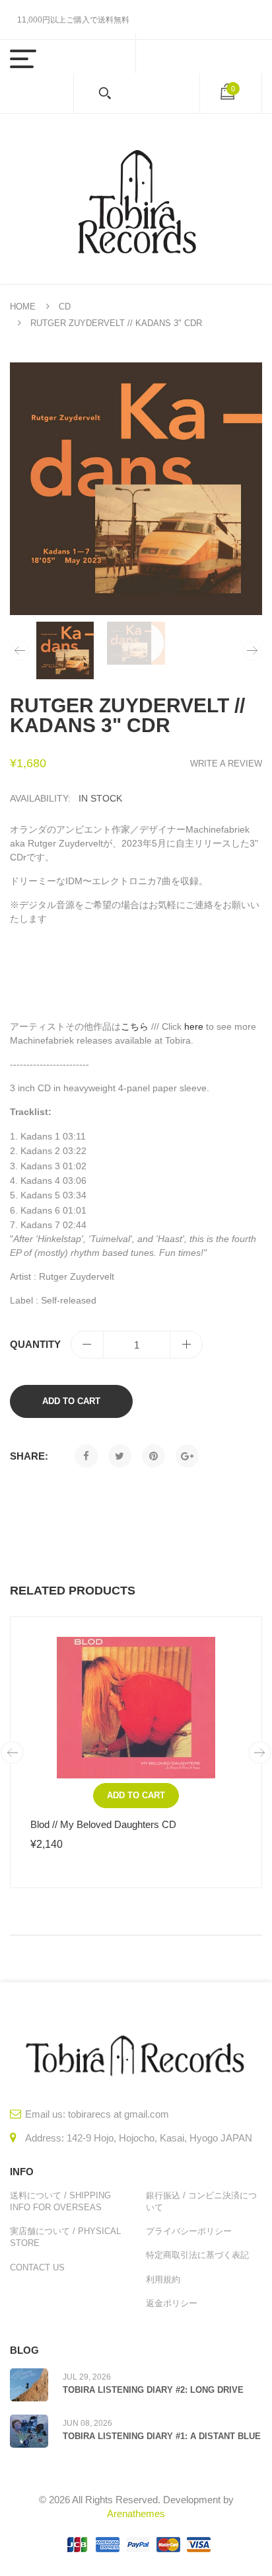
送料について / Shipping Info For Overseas (60, 2201)
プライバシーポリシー (189, 2231)
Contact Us (37, 2267)
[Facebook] (86, 1456)
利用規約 (163, 2279)
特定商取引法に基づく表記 (197, 2255)
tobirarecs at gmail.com (119, 2114)
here (194, 1026)
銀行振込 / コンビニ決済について (201, 2201)
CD (65, 307)
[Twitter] (120, 1456)
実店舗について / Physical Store (65, 2237)
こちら (135, 1026)
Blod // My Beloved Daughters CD (103, 1824)
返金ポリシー (172, 2303)
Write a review (226, 764)
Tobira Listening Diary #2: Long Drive (153, 2390)
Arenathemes (136, 2514)
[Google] (187, 1456)
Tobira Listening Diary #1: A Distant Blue (162, 2436)
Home (23, 307)
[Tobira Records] (136, 199)
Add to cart (71, 1401)
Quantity (35, 1344)
